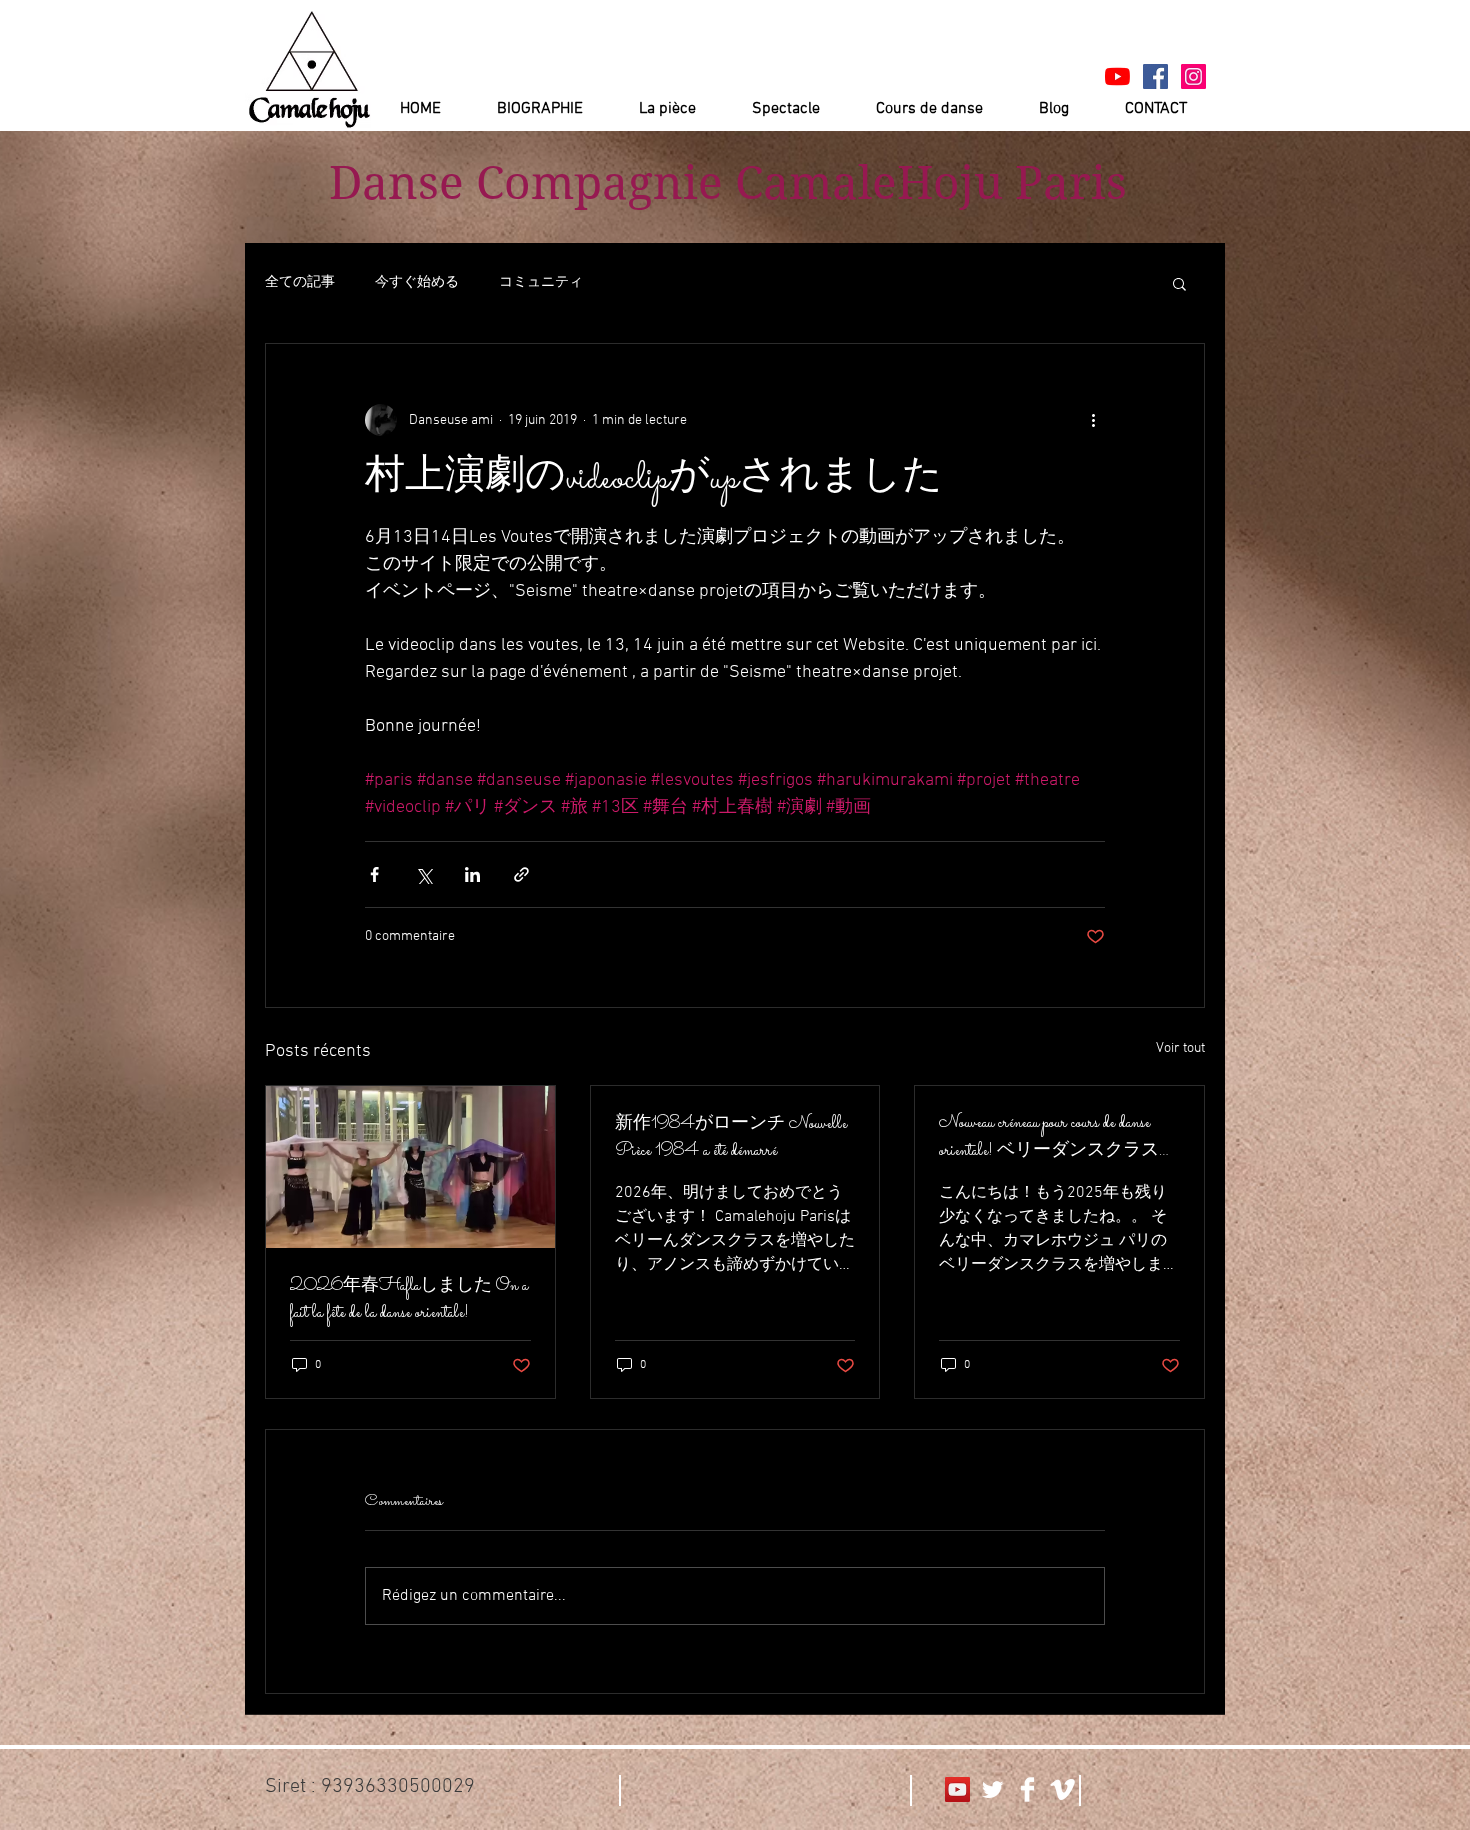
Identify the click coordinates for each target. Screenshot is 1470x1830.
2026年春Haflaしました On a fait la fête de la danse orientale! (409, 1300)
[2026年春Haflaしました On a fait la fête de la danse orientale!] (410, 1167)
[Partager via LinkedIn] (472, 874)
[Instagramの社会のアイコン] (1193, 76)
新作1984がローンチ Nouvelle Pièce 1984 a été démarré (731, 1138)
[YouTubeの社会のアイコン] (957, 1789)
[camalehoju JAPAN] (1155, 76)
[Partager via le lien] (521, 874)
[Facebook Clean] (1027, 1789)
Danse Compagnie (526, 183)
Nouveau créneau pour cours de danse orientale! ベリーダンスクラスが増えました (1058, 1137)
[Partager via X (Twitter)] (423, 874)
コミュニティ (541, 282)
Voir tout (1180, 1048)
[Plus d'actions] (1093, 420)
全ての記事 (300, 282)
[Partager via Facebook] (374, 874)
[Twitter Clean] (992, 1789)
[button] (1179, 283)
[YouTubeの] (1117, 76)
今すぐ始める (417, 282)
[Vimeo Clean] (1062, 1789)
